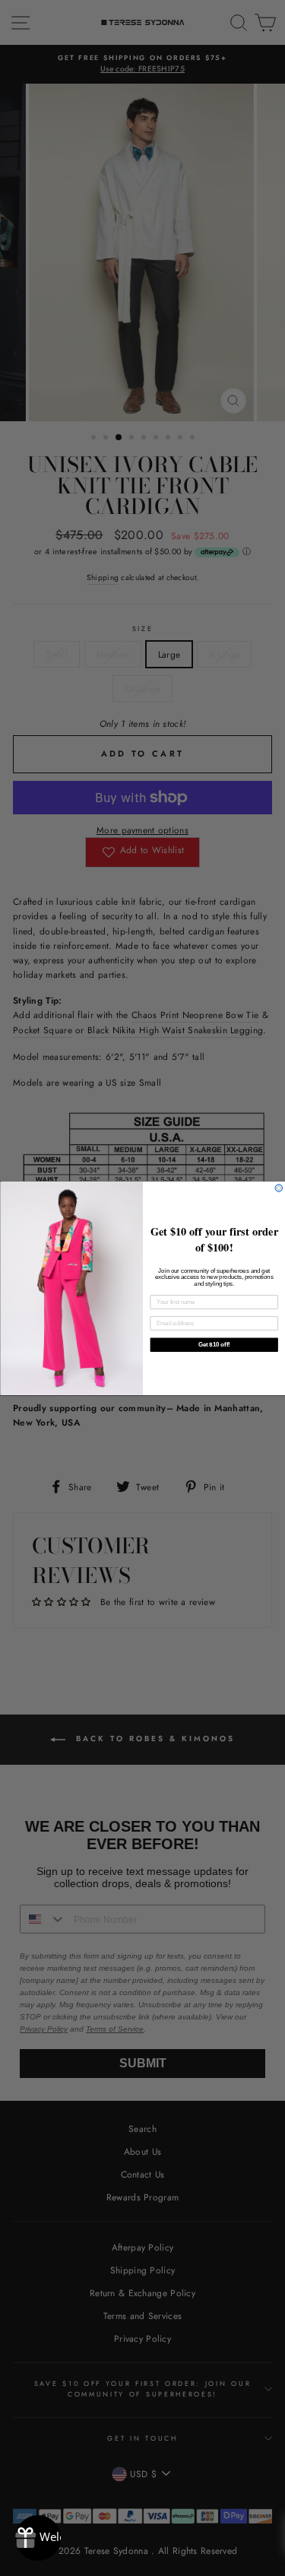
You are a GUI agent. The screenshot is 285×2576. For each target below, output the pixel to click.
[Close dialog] (279, 1188)
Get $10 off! (214, 1344)
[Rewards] (38, 2538)
